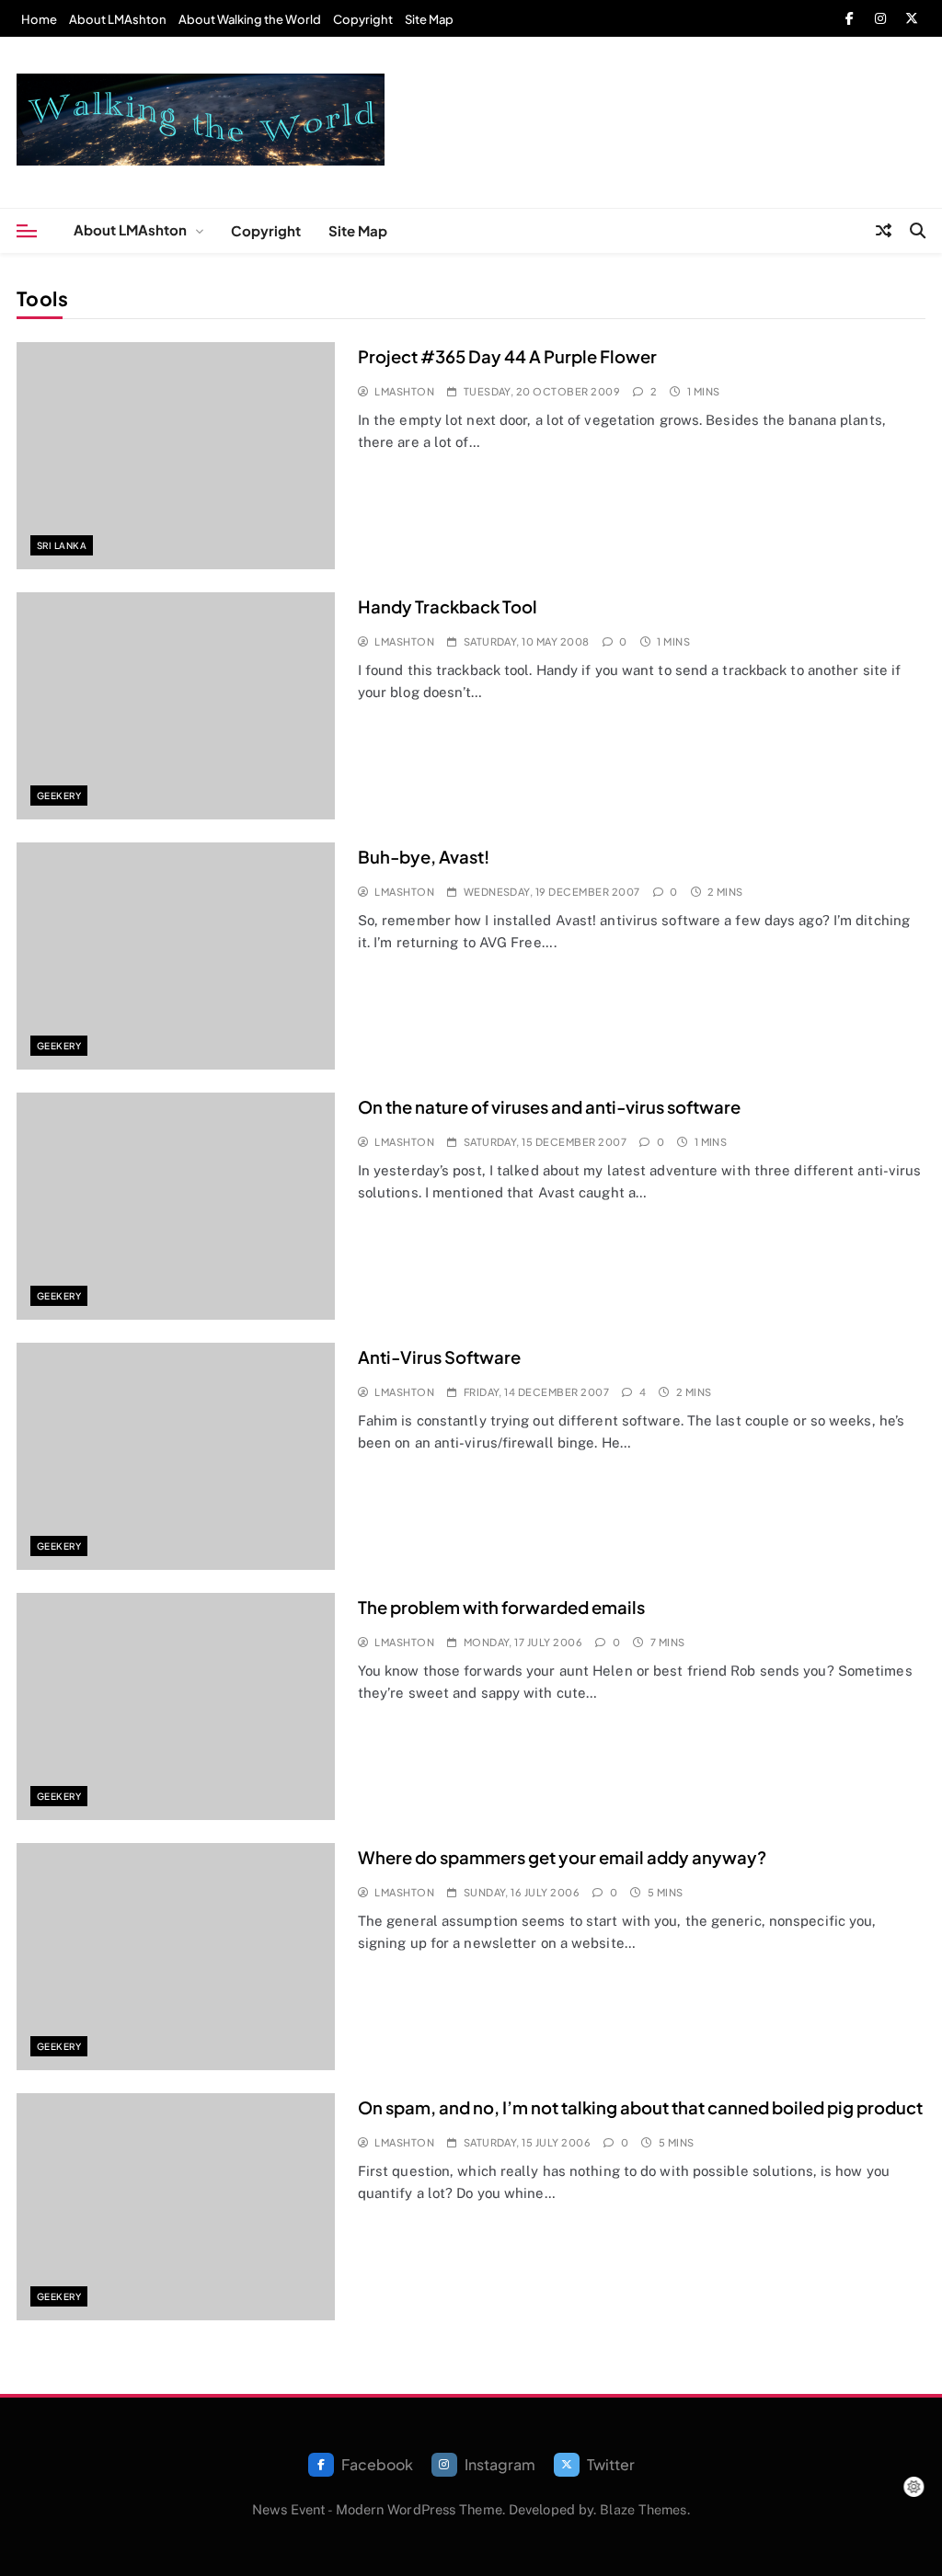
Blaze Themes (643, 2509)
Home (39, 19)
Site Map (429, 19)
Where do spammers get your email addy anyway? (562, 1857)
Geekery (59, 796)
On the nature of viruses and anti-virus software (549, 1107)
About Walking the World (250, 19)
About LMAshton (118, 19)
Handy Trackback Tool (448, 607)
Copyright (363, 19)
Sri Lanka (62, 545)
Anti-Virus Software (439, 1357)
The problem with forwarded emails (501, 1607)
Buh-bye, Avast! (424, 857)
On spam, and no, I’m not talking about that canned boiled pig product (640, 2107)
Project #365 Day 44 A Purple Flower (507, 356)
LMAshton (404, 391)
